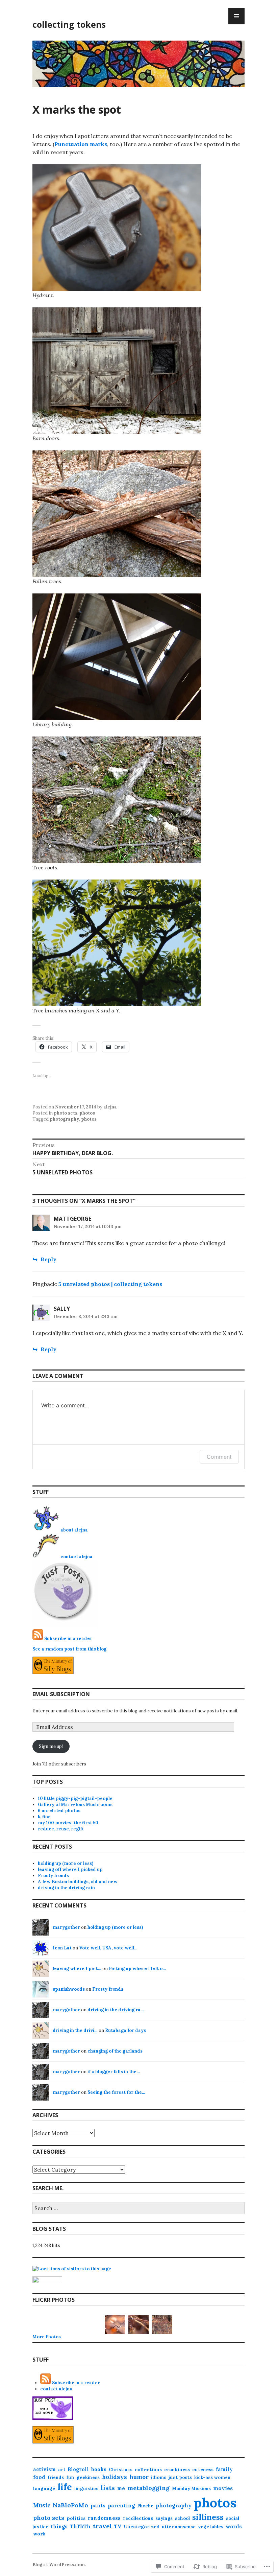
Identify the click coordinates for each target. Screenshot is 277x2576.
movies (223, 2488)
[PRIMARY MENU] (236, 16)
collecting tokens (69, 24)
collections (148, 2469)
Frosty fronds (53, 1876)
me (121, 2488)
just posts (180, 2477)
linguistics (86, 2489)
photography (64, 1119)
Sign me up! (51, 1746)
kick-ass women (212, 2477)
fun (70, 2477)
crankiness (177, 2469)
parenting (121, 2505)
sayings (164, 2518)
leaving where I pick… (77, 1969)
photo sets (66, 1113)
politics (76, 2518)
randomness (104, 2518)
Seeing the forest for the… (116, 2092)
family (224, 2469)
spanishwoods (69, 1989)
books (99, 2469)
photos (87, 1113)
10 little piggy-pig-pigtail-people (75, 1798)
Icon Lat (62, 1948)
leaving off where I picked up (70, 1869)
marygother (66, 1927)
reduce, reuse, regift (61, 1829)
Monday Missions (191, 2489)
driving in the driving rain (66, 1888)
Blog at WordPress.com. (59, 2565)
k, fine (44, 1817)
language (44, 2488)
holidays (115, 2477)
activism (44, 2469)
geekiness (88, 2477)
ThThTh (80, 2526)
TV (118, 2526)
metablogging (148, 2488)
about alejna (74, 1530)
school (182, 2518)
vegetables (211, 2527)
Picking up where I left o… (137, 1969)
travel (102, 2526)
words (234, 2526)
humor (139, 2477)
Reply (48, 1259)
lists (108, 2488)
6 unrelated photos (59, 1811)
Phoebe (145, 2506)
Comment (219, 1457)
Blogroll (78, 2469)
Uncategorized (142, 2527)
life (65, 2487)
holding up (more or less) (66, 1863)
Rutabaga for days (125, 2030)
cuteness (203, 2470)
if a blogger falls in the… (114, 2072)
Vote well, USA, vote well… (108, 1948)
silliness (208, 2517)
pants (98, 2505)
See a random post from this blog (69, 1649)
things (59, 2527)
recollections (138, 2518)
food (39, 2477)
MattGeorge (72, 1219)
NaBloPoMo (70, 2505)
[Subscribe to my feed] (38, 1638)
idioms (159, 2477)
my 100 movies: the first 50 (68, 1823)
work (39, 2534)
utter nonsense (179, 2527)
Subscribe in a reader (68, 1638)
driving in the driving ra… (116, 2010)
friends (56, 2477)
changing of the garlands (115, 2051)
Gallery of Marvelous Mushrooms (75, 1805)
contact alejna (77, 1557)
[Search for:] (138, 2209)
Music (42, 2505)
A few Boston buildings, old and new (78, 1882)
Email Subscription (61, 1694)
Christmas (121, 2470)
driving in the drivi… (75, 2030)
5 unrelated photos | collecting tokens (110, 1284)
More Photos (47, 2337)
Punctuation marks (81, 144)
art (62, 2470)
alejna (110, 1107)
